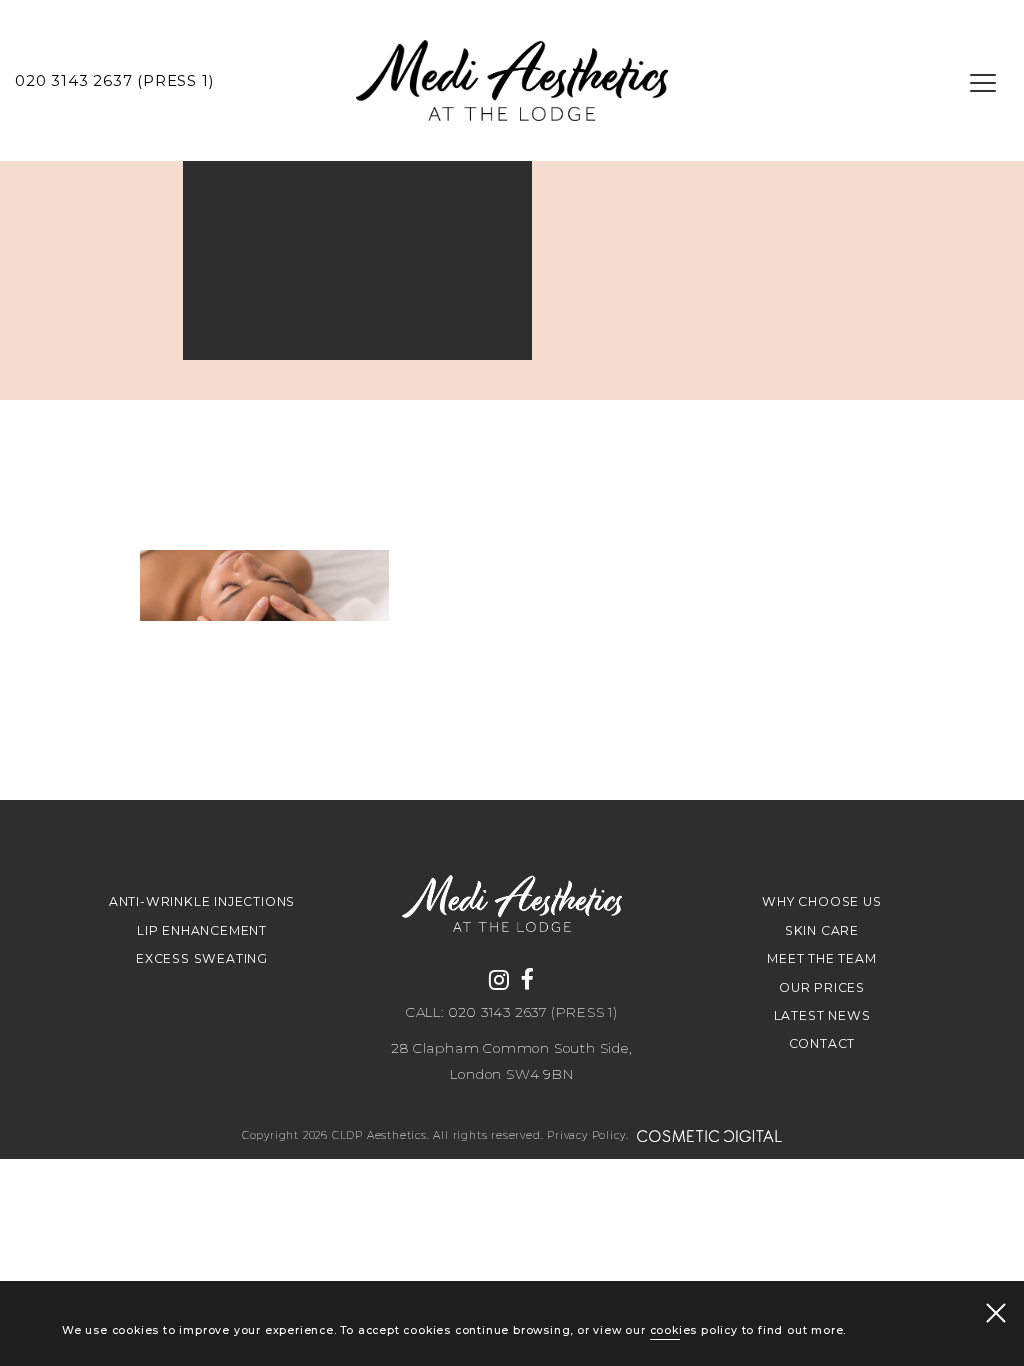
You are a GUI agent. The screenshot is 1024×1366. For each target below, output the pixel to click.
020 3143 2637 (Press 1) (114, 81)
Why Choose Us (821, 901)
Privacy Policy (586, 1135)
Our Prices (822, 987)
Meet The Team (821, 958)
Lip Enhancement (202, 930)
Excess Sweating (202, 958)
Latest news (822, 1015)
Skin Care (822, 930)
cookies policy (694, 1330)
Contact (822, 1043)
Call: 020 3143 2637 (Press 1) (512, 1013)
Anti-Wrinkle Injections (202, 901)
